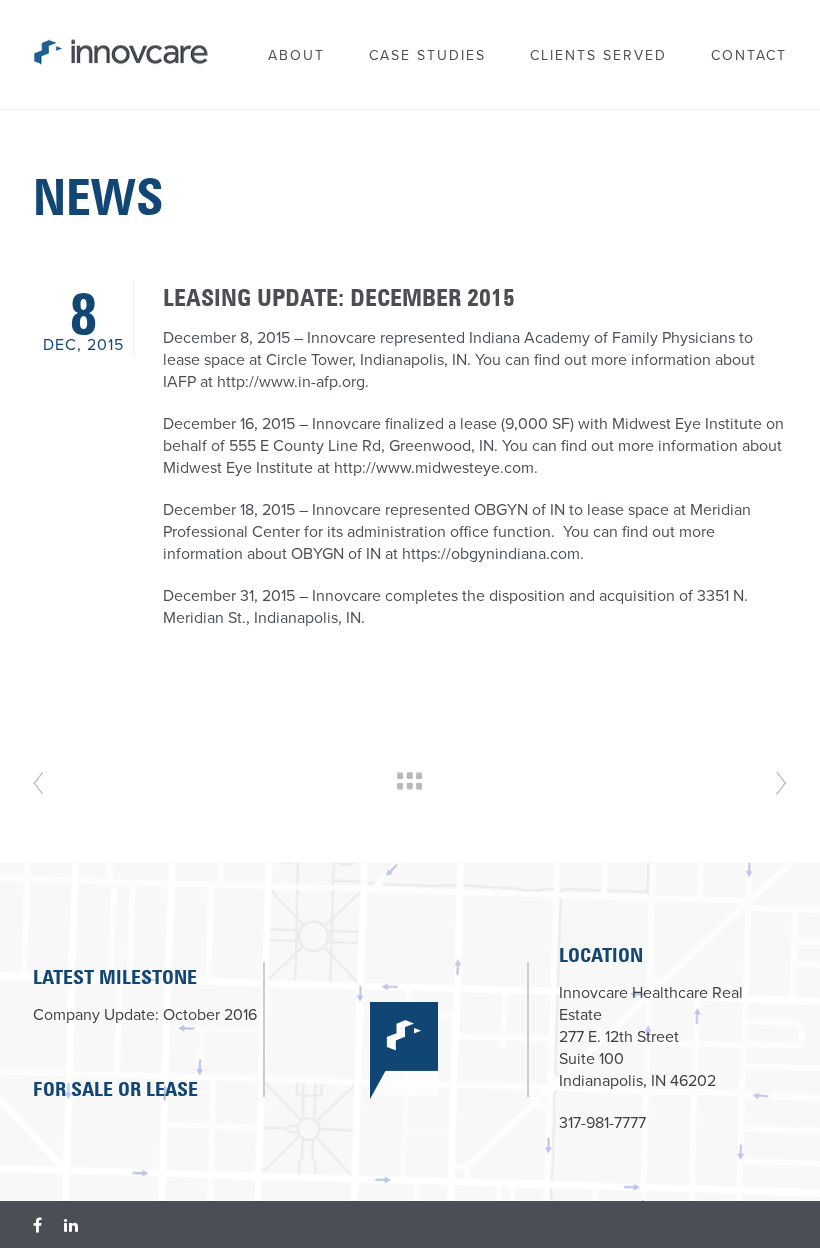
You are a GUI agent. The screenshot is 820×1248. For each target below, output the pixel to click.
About (296, 55)
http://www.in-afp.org (291, 382)
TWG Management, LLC (95, 46)
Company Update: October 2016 (145, 1015)
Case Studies (427, 55)
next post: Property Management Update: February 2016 (38, 783)
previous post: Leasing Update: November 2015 (781, 783)
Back (409, 781)
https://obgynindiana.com (491, 554)
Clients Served (598, 55)
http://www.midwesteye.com (434, 468)
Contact (749, 55)
